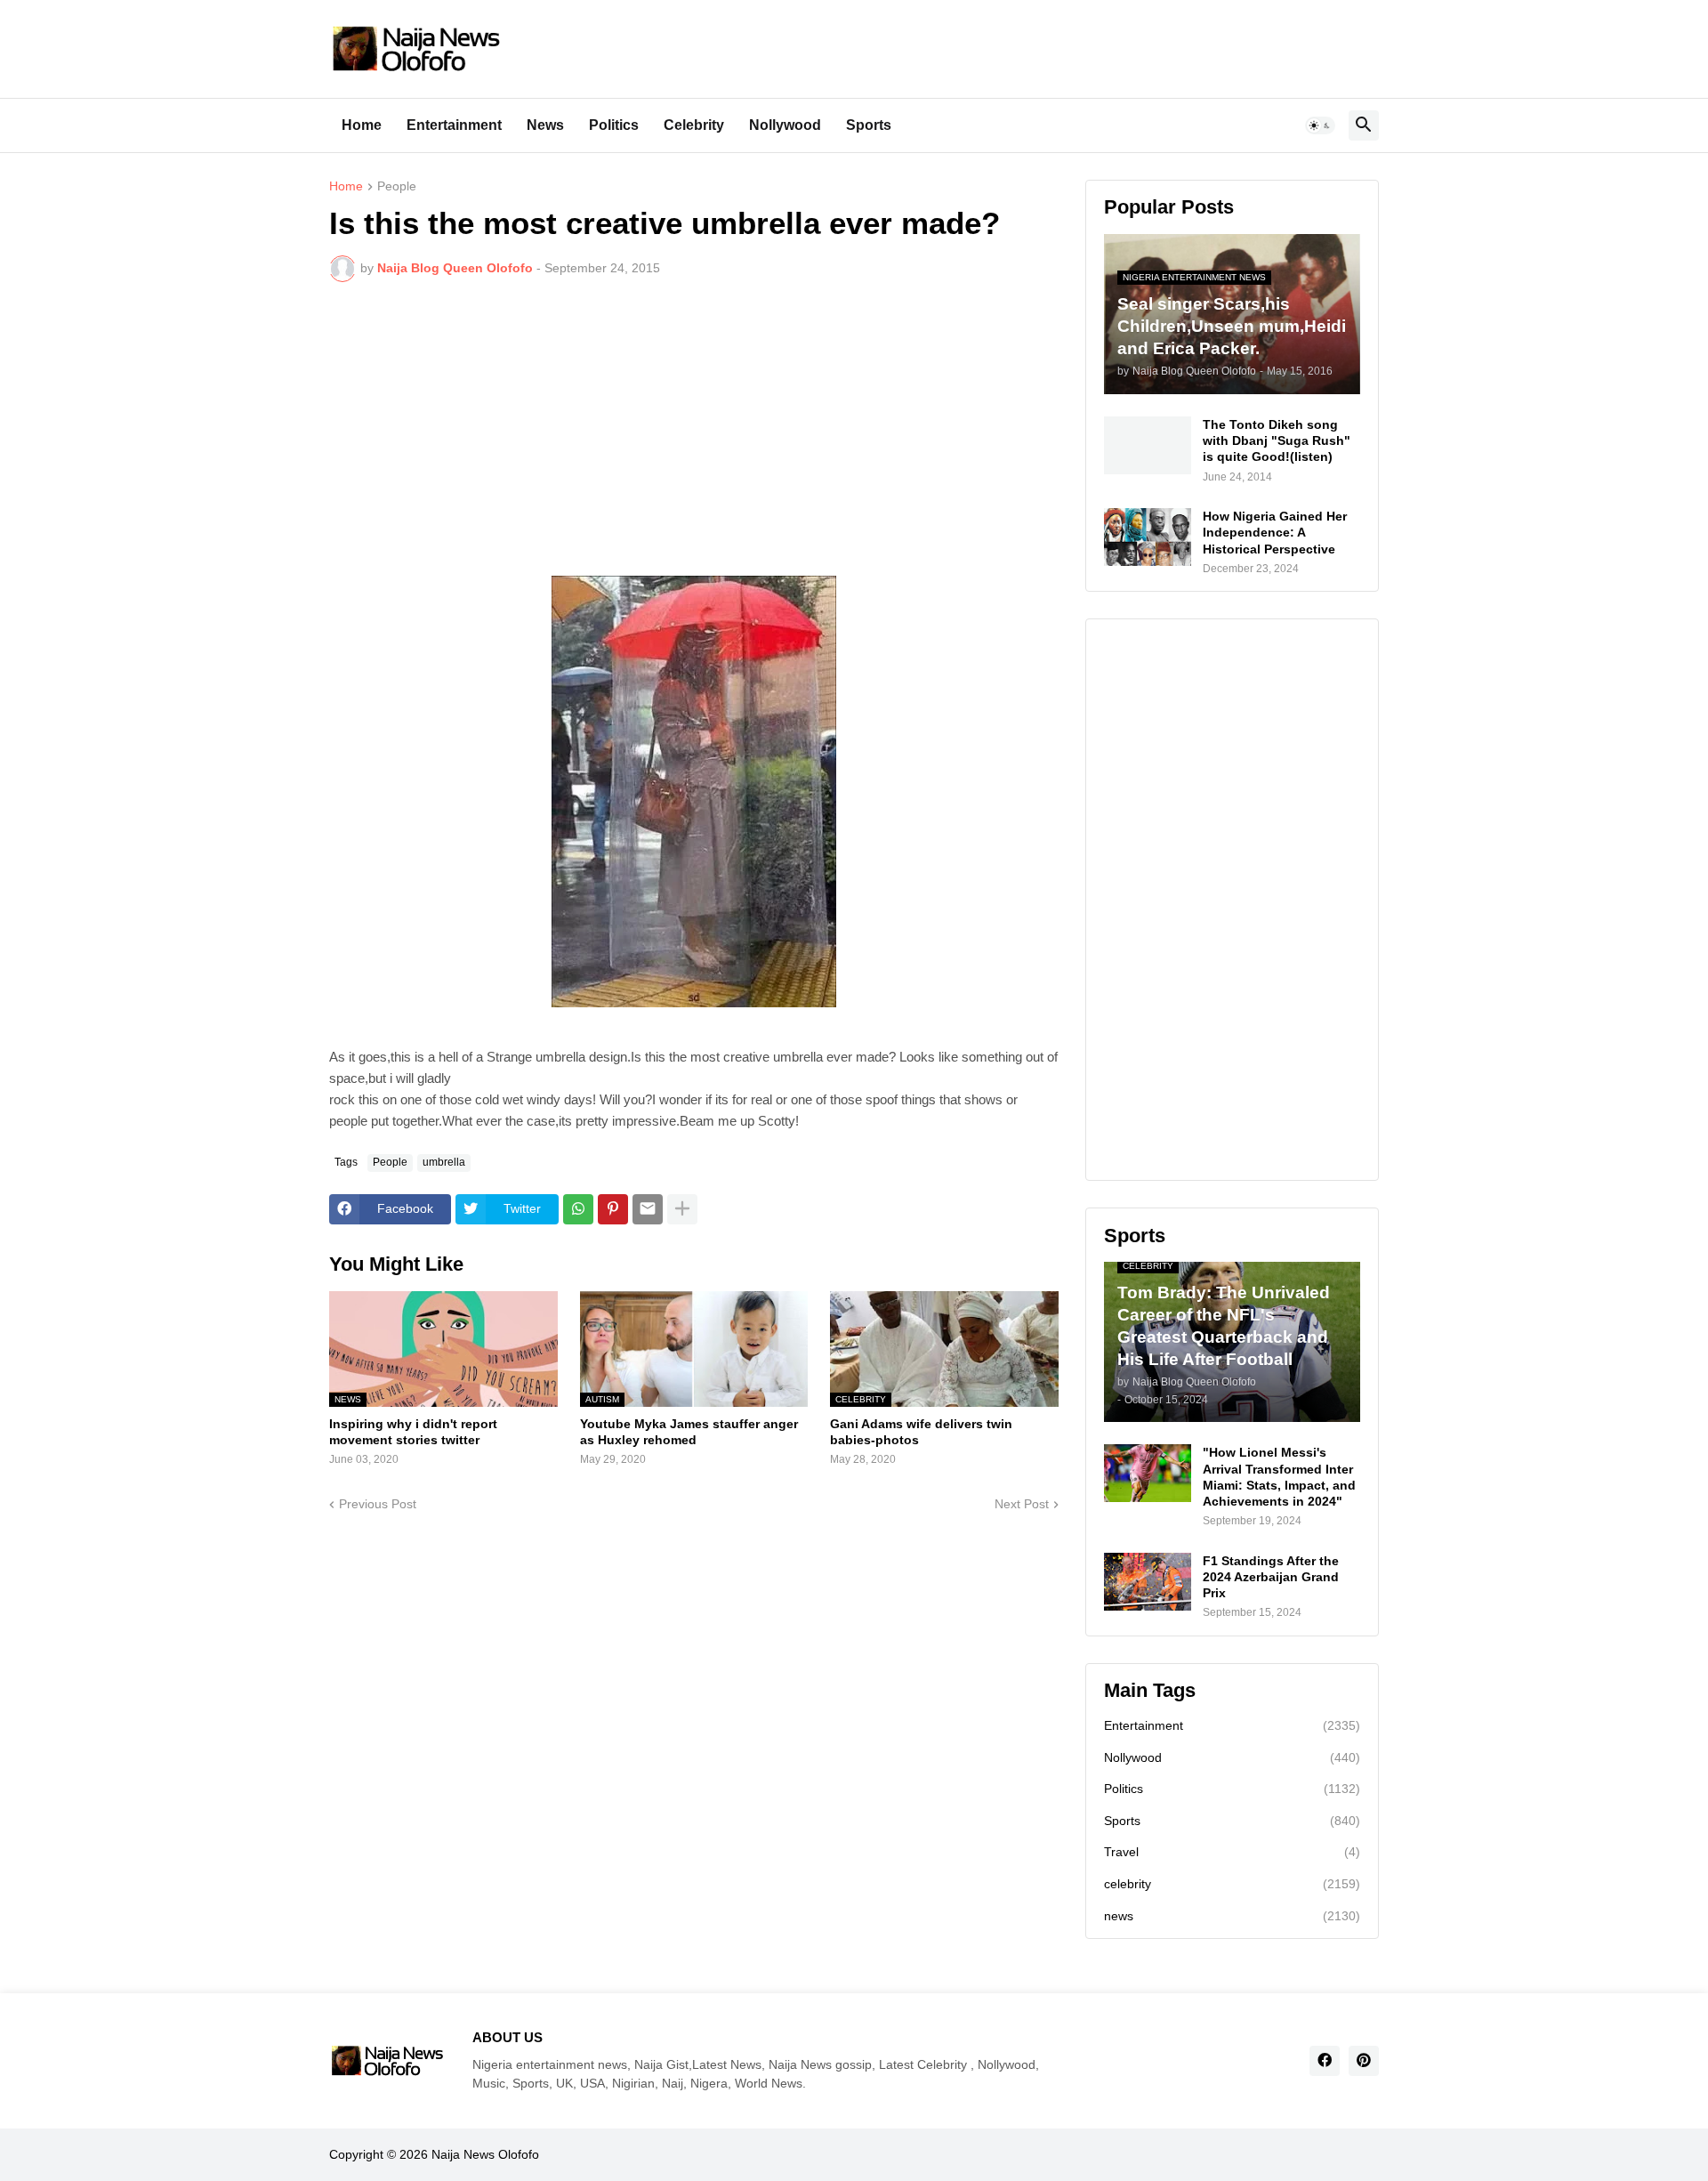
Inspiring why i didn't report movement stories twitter (413, 1432)
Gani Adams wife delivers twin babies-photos (921, 1432)
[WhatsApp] (578, 1209)
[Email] (648, 1209)
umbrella (444, 1162)
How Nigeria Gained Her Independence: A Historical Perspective (1275, 532)
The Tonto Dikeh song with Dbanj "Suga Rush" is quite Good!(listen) (1277, 440)
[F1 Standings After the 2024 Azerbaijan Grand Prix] (1148, 1582)
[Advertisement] (694, 429)
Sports (869, 125)
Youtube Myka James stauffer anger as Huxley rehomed (689, 1432)
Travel (1232, 1852)
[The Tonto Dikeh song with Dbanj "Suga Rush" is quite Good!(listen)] (1148, 445)
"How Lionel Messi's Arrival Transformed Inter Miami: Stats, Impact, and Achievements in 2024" (1279, 1477)
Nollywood (785, 125)
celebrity (1232, 1884)
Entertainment (454, 125)
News (545, 125)
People (397, 186)
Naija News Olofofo (485, 2154)
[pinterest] (1364, 2061)
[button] (1320, 125)
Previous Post (378, 1504)
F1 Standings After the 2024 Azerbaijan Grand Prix (1271, 1577)
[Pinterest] (613, 1209)
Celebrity (694, 125)
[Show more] (682, 1209)
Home (362, 125)
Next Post (1022, 1504)
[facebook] (1325, 2061)
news (1232, 1916)
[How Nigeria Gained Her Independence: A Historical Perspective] (1148, 537)
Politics (614, 125)
